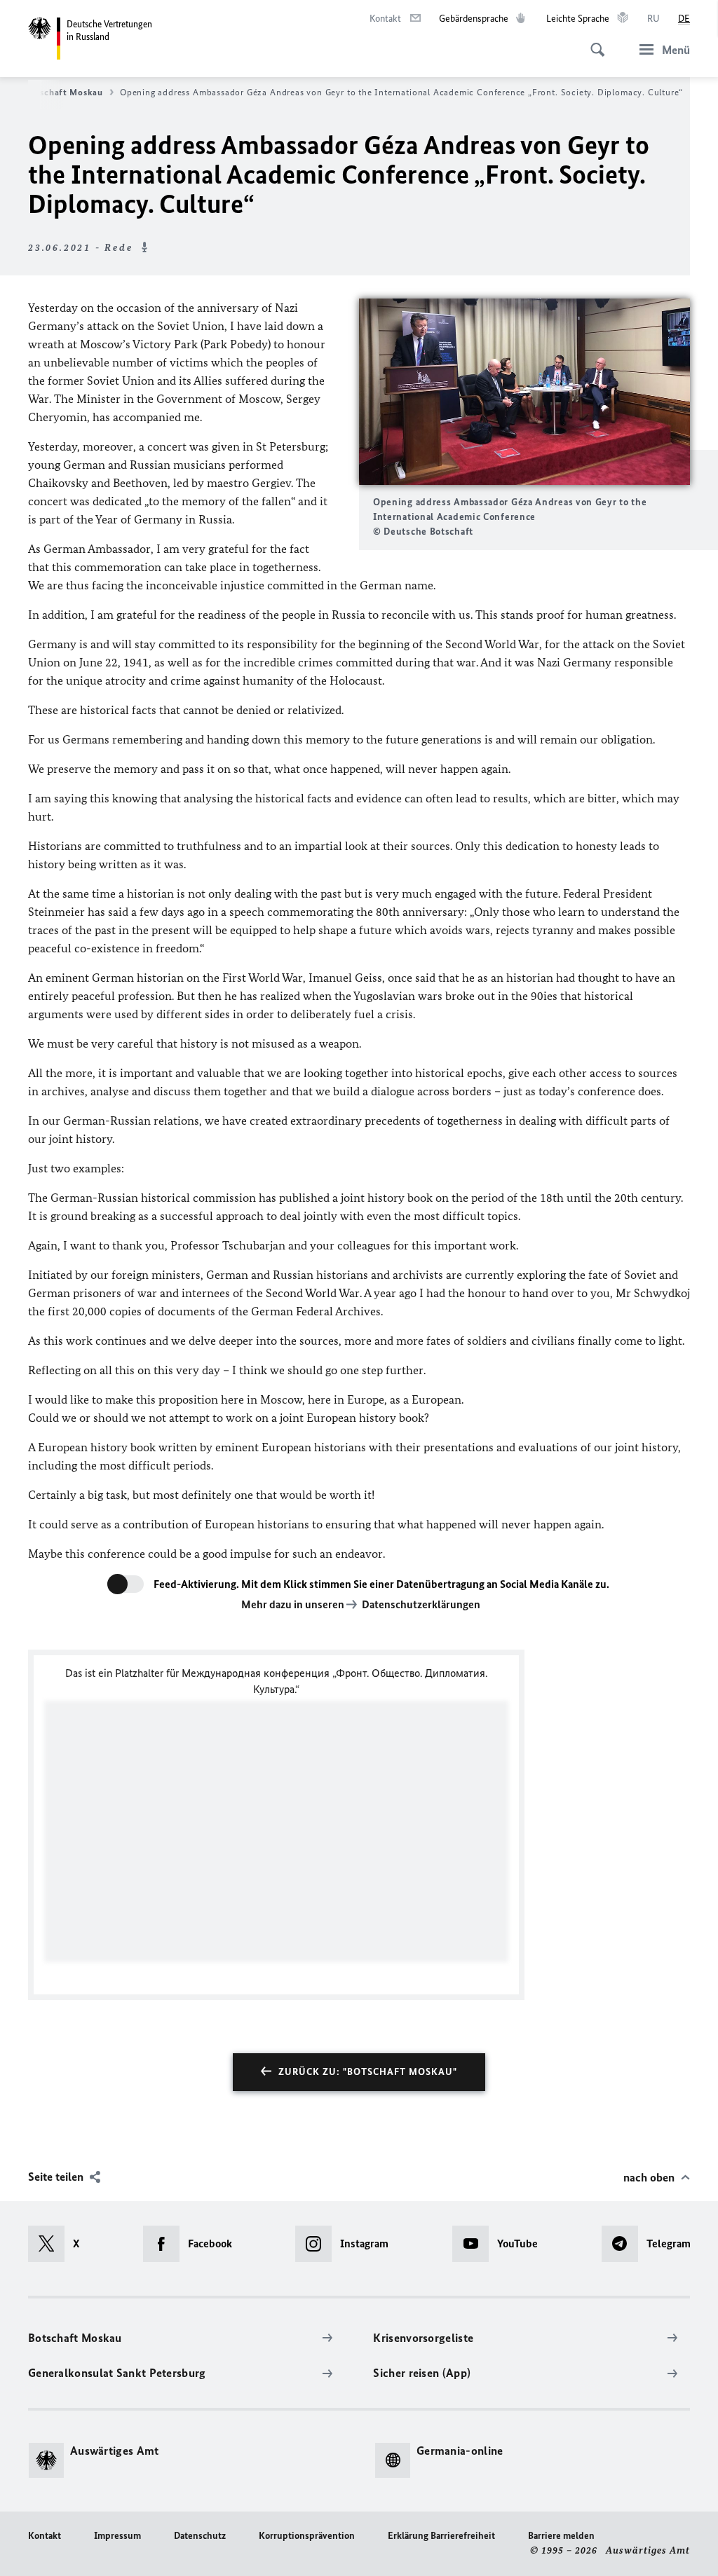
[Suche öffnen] (593, 42)
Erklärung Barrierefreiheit (441, 2536)
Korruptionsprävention (307, 2536)
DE (684, 19)
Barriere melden (561, 2536)
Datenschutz (200, 2536)
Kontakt (45, 2536)
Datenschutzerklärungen (421, 1604)
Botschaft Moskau (64, 92)
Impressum (117, 2536)
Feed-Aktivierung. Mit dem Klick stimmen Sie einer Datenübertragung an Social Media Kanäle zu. (381, 1584)
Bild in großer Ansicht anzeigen (524, 392)
